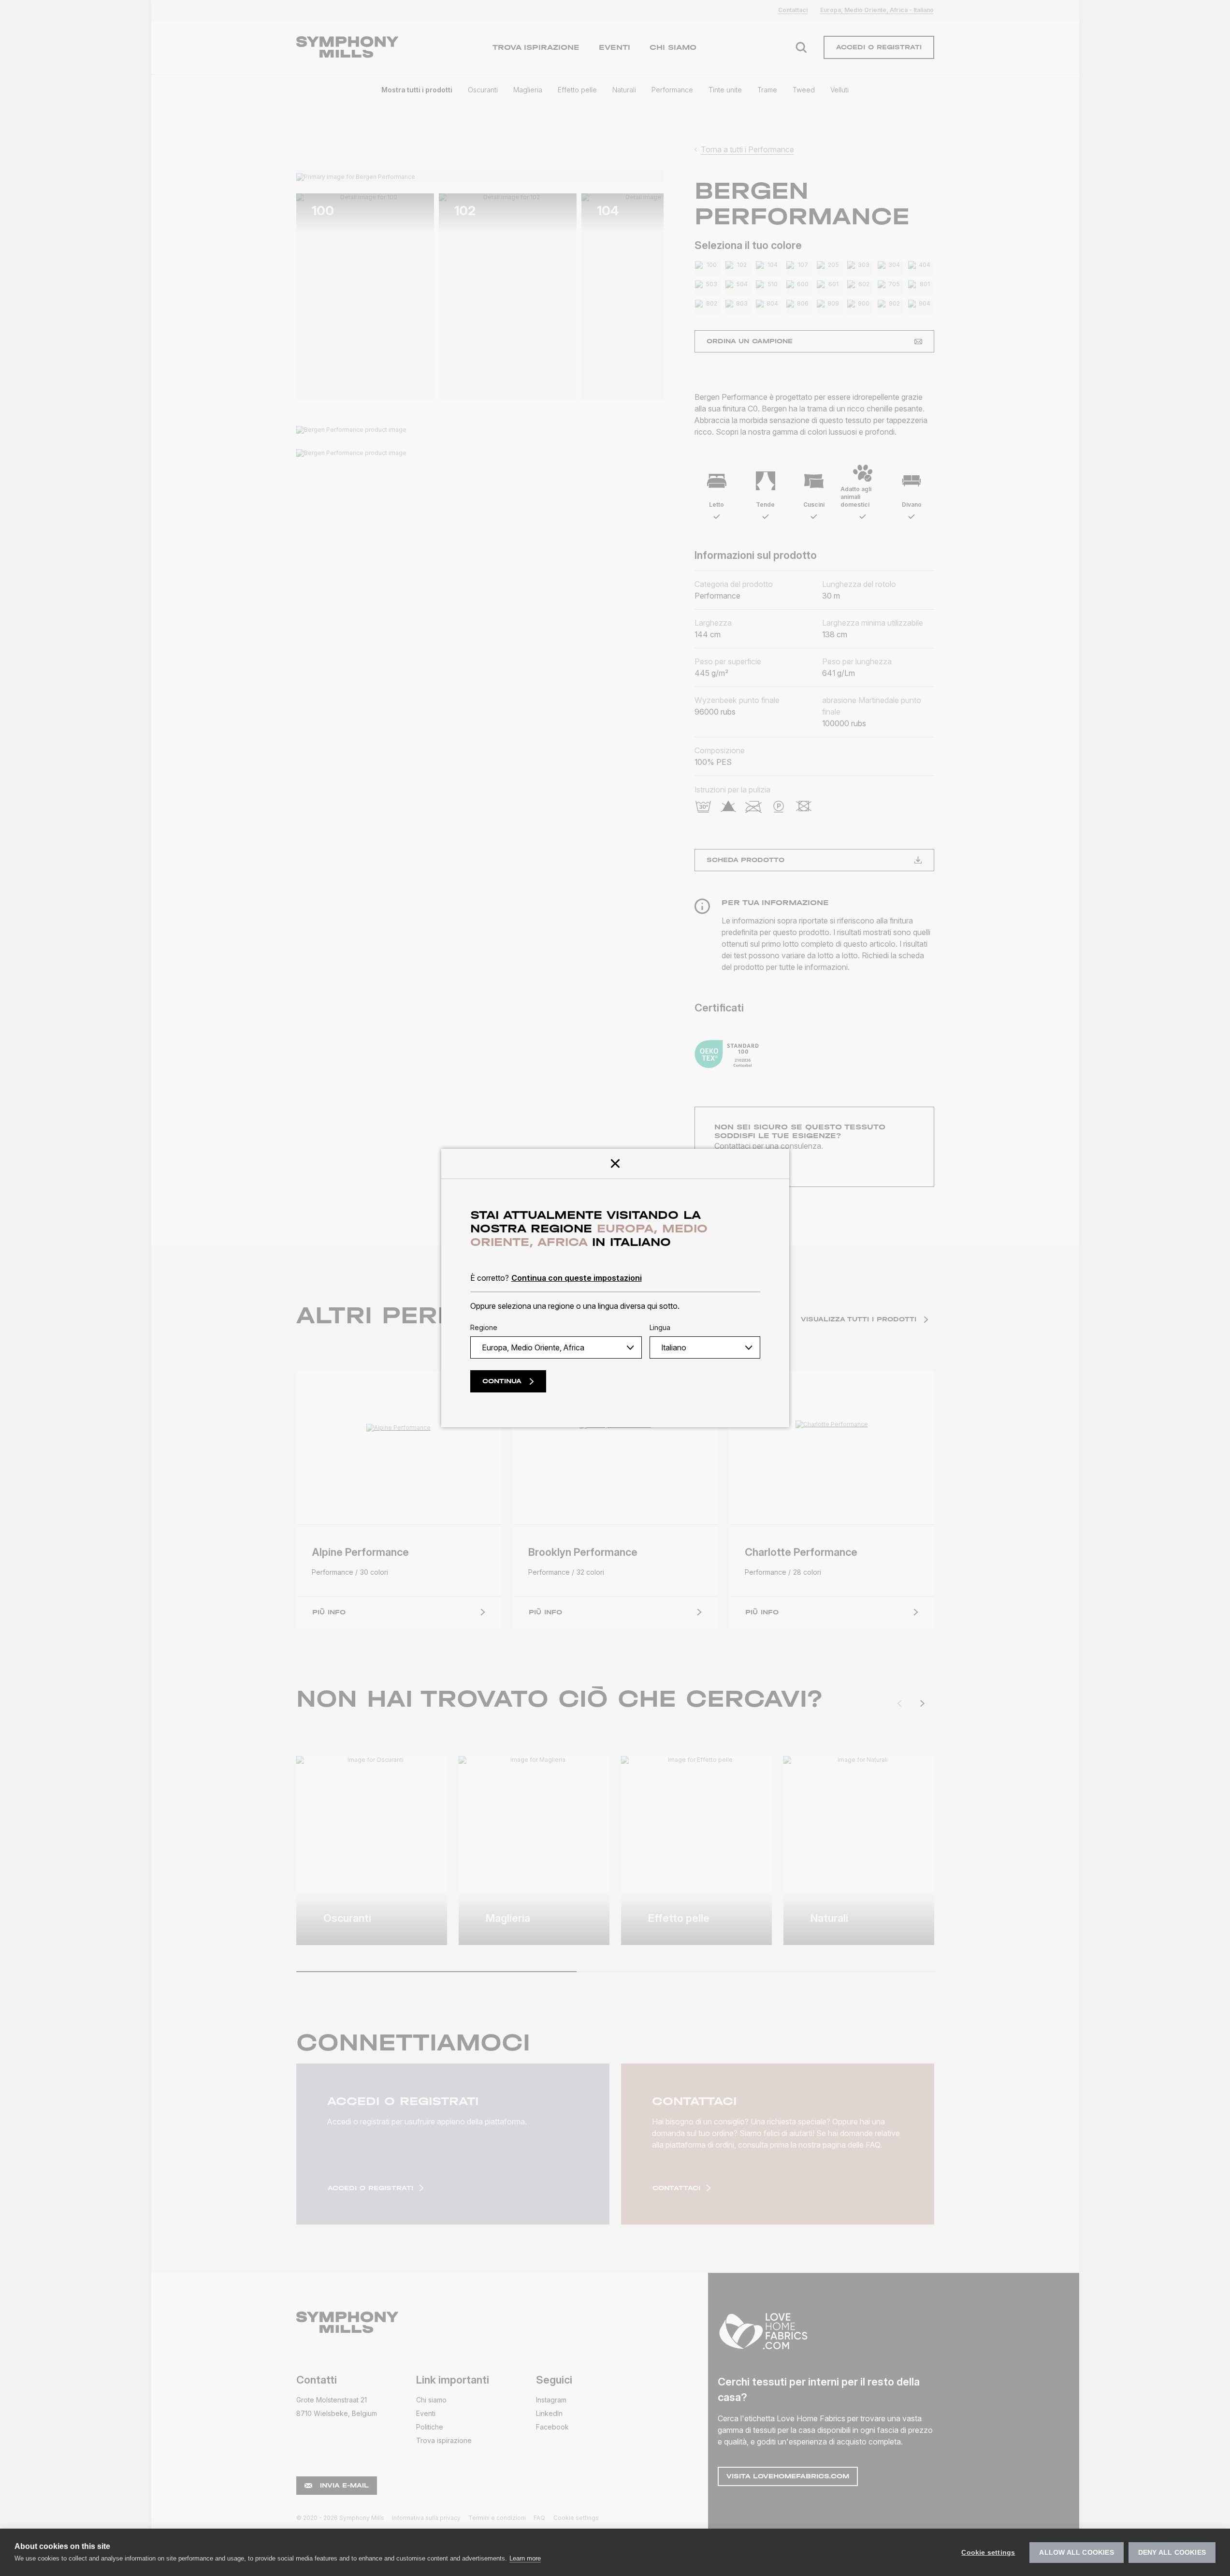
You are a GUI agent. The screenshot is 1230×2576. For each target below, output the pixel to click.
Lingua (660, 1327)
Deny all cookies (1172, 2553)
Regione (484, 1327)
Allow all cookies (1076, 2553)
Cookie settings (988, 2553)
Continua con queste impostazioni (577, 1278)
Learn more (525, 2558)
